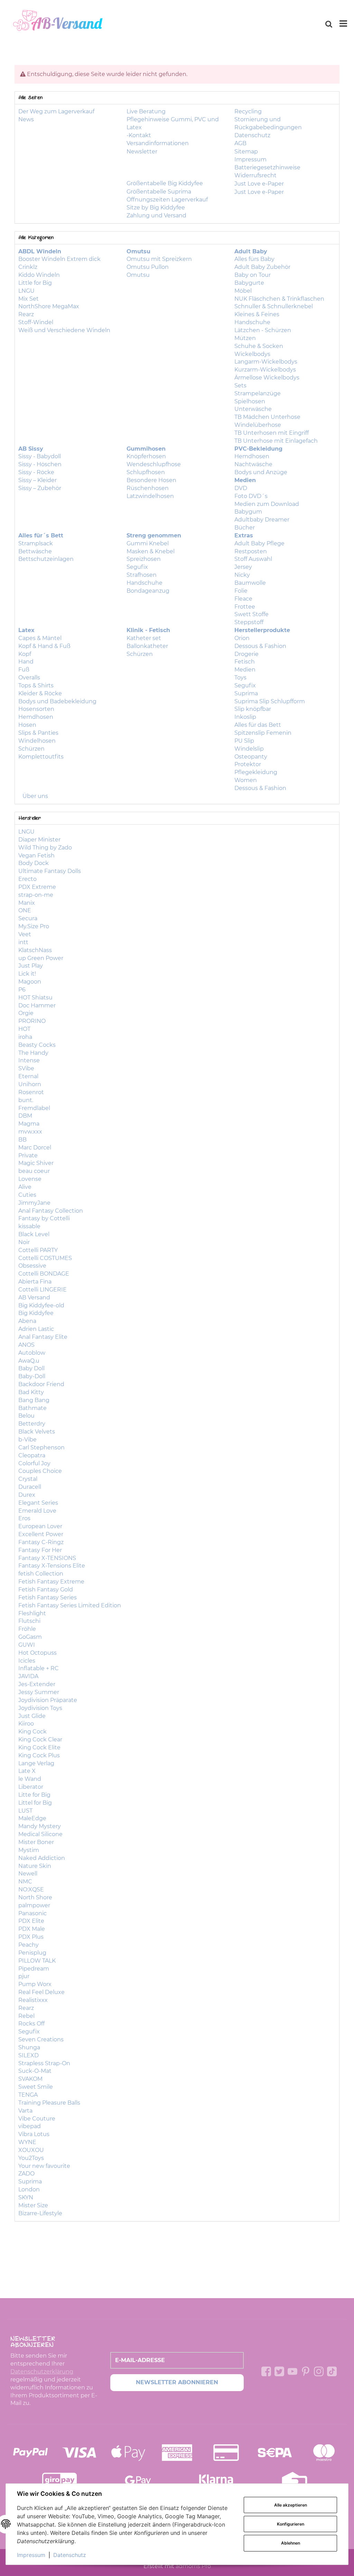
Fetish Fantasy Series (48, 1597)
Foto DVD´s (251, 496)
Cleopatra (32, 1455)
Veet (25, 934)
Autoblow (32, 1353)
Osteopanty (251, 757)
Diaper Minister (39, 840)
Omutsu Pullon (148, 267)
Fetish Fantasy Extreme (51, 1582)
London (29, 2189)
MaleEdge (32, 1818)
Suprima (246, 693)
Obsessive (32, 1266)
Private (28, 1155)
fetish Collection (41, 1574)
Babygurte (249, 283)
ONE (25, 910)
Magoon (30, 982)
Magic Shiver (36, 1163)
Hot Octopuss (38, 1653)
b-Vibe (27, 1440)
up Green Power (41, 958)
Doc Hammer (37, 1005)
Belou (26, 1416)
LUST (25, 1811)
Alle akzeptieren (291, 2505)
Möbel (243, 291)
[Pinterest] (306, 2371)
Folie (241, 591)
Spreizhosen (144, 559)
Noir (24, 1242)
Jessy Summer (39, 1692)
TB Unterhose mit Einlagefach (276, 441)
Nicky (242, 575)
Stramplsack (36, 543)
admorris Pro (193, 2566)
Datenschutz (70, 2555)
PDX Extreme (37, 887)
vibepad (30, 2126)
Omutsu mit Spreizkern (159, 259)
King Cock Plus (39, 1755)
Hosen (27, 725)
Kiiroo (26, 1724)
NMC (25, 1882)
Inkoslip (245, 717)
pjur (24, 1976)
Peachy (29, 1945)
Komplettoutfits (41, 757)
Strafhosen (142, 575)
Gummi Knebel (148, 543)
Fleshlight (32, 1613)
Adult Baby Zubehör (262, 267)
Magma (29, 1124)
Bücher (245, 528)
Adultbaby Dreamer (262, 520)
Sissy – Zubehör (40, 488)
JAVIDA (28, 1676)
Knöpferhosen (146, 456)
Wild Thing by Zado (45, 848)
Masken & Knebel (151, 551)
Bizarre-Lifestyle (40, 2213)
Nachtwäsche (253, 464)
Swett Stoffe (251, 614)
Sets (240, 386)
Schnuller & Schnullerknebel (274, 306)
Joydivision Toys (40, 1708)
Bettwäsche (35, 551)
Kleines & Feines (257, 314)
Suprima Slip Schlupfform (270, 701)
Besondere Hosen (151, 480)
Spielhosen (250, 401)
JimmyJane (34, 1203)
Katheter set (144, 638)
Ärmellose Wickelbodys (267, 378)
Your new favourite (44, 2166)
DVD (241, 488)
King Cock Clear (40, 1740)
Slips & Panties (38, 733)
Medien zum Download (267, 504)
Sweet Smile (36, 2087)
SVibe (26, 1068)
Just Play (31, 966)
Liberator (31, 1787)
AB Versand (34, 1298)
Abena (27, 1321)
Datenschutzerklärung (42, 2372)
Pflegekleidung (256, 772)
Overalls (29, 678)
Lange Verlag (36, 1763)
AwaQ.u (29, 1361)
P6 (22, 990)
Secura (28, 918)
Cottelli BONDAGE (44, 1274)
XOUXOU (31, 2150)
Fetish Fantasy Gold (46, 1590)
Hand (26, 662)
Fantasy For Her (40, 1550)
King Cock (32, 1732)
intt (23, 942)
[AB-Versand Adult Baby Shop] (59, 24)
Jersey (243, 567)
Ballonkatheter (147, 646)
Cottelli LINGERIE (43, 1290)
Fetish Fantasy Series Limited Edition (70, 1605)
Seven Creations (41, 2039)
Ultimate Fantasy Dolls (50, 871)
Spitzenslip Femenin (263, 733)
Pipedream (34, 1969)
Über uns (35, 796)
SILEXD (29, 2055)
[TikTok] (332, 2371)
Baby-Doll (32, 1376)
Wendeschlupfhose (154, 464)
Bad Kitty (31, 1392)
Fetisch (245, 662)
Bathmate (32, 1408)
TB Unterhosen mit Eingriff (272, 433)
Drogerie (246, 654)
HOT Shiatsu (35, 998)
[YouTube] (292, 2371)
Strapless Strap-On (44, 2063)
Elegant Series (38, 1503)
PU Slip (244, 741)
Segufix (137, 567)
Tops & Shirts (36, 685)
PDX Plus (31, 1937)
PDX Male (32, 1929)
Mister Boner (36, 1842)
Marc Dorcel (35, 1148)
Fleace (243, 599)
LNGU (26, 291)
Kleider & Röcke (40, 693)
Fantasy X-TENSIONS (47, 1558)
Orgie (26, 1013)
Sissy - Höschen (40, 464)
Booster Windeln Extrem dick (59, 259)
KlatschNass (35, 950)
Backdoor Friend (41, 1384)
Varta (25, 2111)
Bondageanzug (148, 591)
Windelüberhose (258, 425)
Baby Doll (31, 1368)
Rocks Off (31, 2024)
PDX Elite (31, 1921)
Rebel (26, 2016)
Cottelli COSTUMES (45, 1258)
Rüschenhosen (148, 488)
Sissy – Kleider (38, 480)
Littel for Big (35, 1803)
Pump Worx (35, 1984)
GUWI (27, 1645)
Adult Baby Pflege (259, 543)
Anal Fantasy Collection (51, 1211)
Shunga (29, 2047)
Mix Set (29, 299)
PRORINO (32, 1021)
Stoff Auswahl (253, 559)
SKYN (26, 2197)
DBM (25, 1116)
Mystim (29, 1850)
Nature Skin (35, 1866)
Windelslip (249, 749)
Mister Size (33, 2205)
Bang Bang (34, 1400)
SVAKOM (30, 2079)
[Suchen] (329, 24)
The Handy (33, 1053)
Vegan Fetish (36, 855)
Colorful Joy (34, 1463)
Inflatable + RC (39, 1668)
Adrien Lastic (36, 1329)
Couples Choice (40, 1471)
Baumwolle (250, 583)
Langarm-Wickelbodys (266, 362)
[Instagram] (319, 2371)
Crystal (28, 1479)
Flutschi (29, 1621)
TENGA (28, 2095)
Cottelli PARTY (38, 1250)
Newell (28, 1874)
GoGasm (30, 1637)
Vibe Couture (37, 2119)
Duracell (30, 1487)
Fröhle (27, 1629)
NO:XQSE (31, 1889)
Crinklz (28, 267)
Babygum (248, 512)
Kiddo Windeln (39, 275)
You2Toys (31, 2158)
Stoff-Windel (36, 322)
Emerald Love (37, 1511)
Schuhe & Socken (259, 346)
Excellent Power (41, 1534)
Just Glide (32, 1716)
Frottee (245, 607)
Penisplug (32, 1953)
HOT (24, 1029)
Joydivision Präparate (48, 1700)
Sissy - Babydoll (40, 456)
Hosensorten (36, 709)
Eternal (28, 1076)
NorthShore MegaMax (49, 306)
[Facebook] (266, 2371)
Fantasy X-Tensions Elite (52, 1566)
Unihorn (30, 1084)
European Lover (40, 1526)
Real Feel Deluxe (41, 1992)
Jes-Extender (37, 1684)
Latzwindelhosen (150, 496)
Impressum (31, 2555)
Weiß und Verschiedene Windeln (64, 330)
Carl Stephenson (41, 1447)
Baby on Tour (253, 275)
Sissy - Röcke (36, 472)
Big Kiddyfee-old (41, 1305)
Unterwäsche (253, 409)
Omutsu (138, 275)
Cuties (27, 1195)
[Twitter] (279, 2371)
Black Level (34, 1234)
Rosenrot (31, 1092)
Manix (27, 903)
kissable (29, 1226)
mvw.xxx (30, 1132)
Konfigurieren (291, 2524)
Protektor (248, 764)
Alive (25, 1187)
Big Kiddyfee (36, 1313)
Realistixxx (33, 2000)
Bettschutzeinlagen (46, 559)
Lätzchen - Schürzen (263, 330)
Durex (27, 1495)
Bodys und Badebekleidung (57, 701)
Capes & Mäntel (40, 638)
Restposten (251, 551)
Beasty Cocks (37, 1045)
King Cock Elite (39, 1747)
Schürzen (31, 749)
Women (246, 780)
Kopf (25, 654)
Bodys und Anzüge (261, 472)
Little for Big (35, 283)
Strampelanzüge (258, 393)
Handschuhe (252, 322)
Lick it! (27, 974)
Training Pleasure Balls (49, 2103)
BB (22, 1140)
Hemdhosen (252, 456)
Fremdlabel (34, 1108)
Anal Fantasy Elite (43, 1337)
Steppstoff (249, 622)
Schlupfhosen (146, 472)
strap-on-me (36, 895)
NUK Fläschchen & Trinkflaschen (279, 299)
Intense (29, 1060)
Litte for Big (34, 1795)
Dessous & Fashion (260, 646)
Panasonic (32, 1913)
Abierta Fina (35, 1282)
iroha (25, 1037)
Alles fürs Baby (254, 259)
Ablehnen (291, 2543)
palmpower (34, 1905)
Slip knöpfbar (253, 709)
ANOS (26, 1345)
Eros (24, 1518)
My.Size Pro (34, 926)
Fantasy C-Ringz (41, 1542)
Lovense (30, 1179)
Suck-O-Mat (35, 2071)
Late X (27, 1771)
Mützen (245, 338)
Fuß (24, 670)
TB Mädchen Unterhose (267, 417)
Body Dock (34, 863)
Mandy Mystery (40, 1826)
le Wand (30, 1779)
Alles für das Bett (258, 725)
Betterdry (32, 1424)
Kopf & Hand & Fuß (44, 646)
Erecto (27, 879)
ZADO (26, 2174)
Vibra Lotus (34, 2134)
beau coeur (34, 1171)
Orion (242, 638)
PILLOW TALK (37, 1961)
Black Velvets (37, 1432)
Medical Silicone (40, 1834)
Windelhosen (37, 741)
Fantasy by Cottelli (44, 1218)
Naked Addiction (42, 1858)
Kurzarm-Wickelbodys (265, 370)
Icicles (27, 1661)
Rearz (26, 314)
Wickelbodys (252, 354)
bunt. (26, 1100)
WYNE (27, 2142)
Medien (245, 670)
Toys (240, 678)
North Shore (35, 1897)
